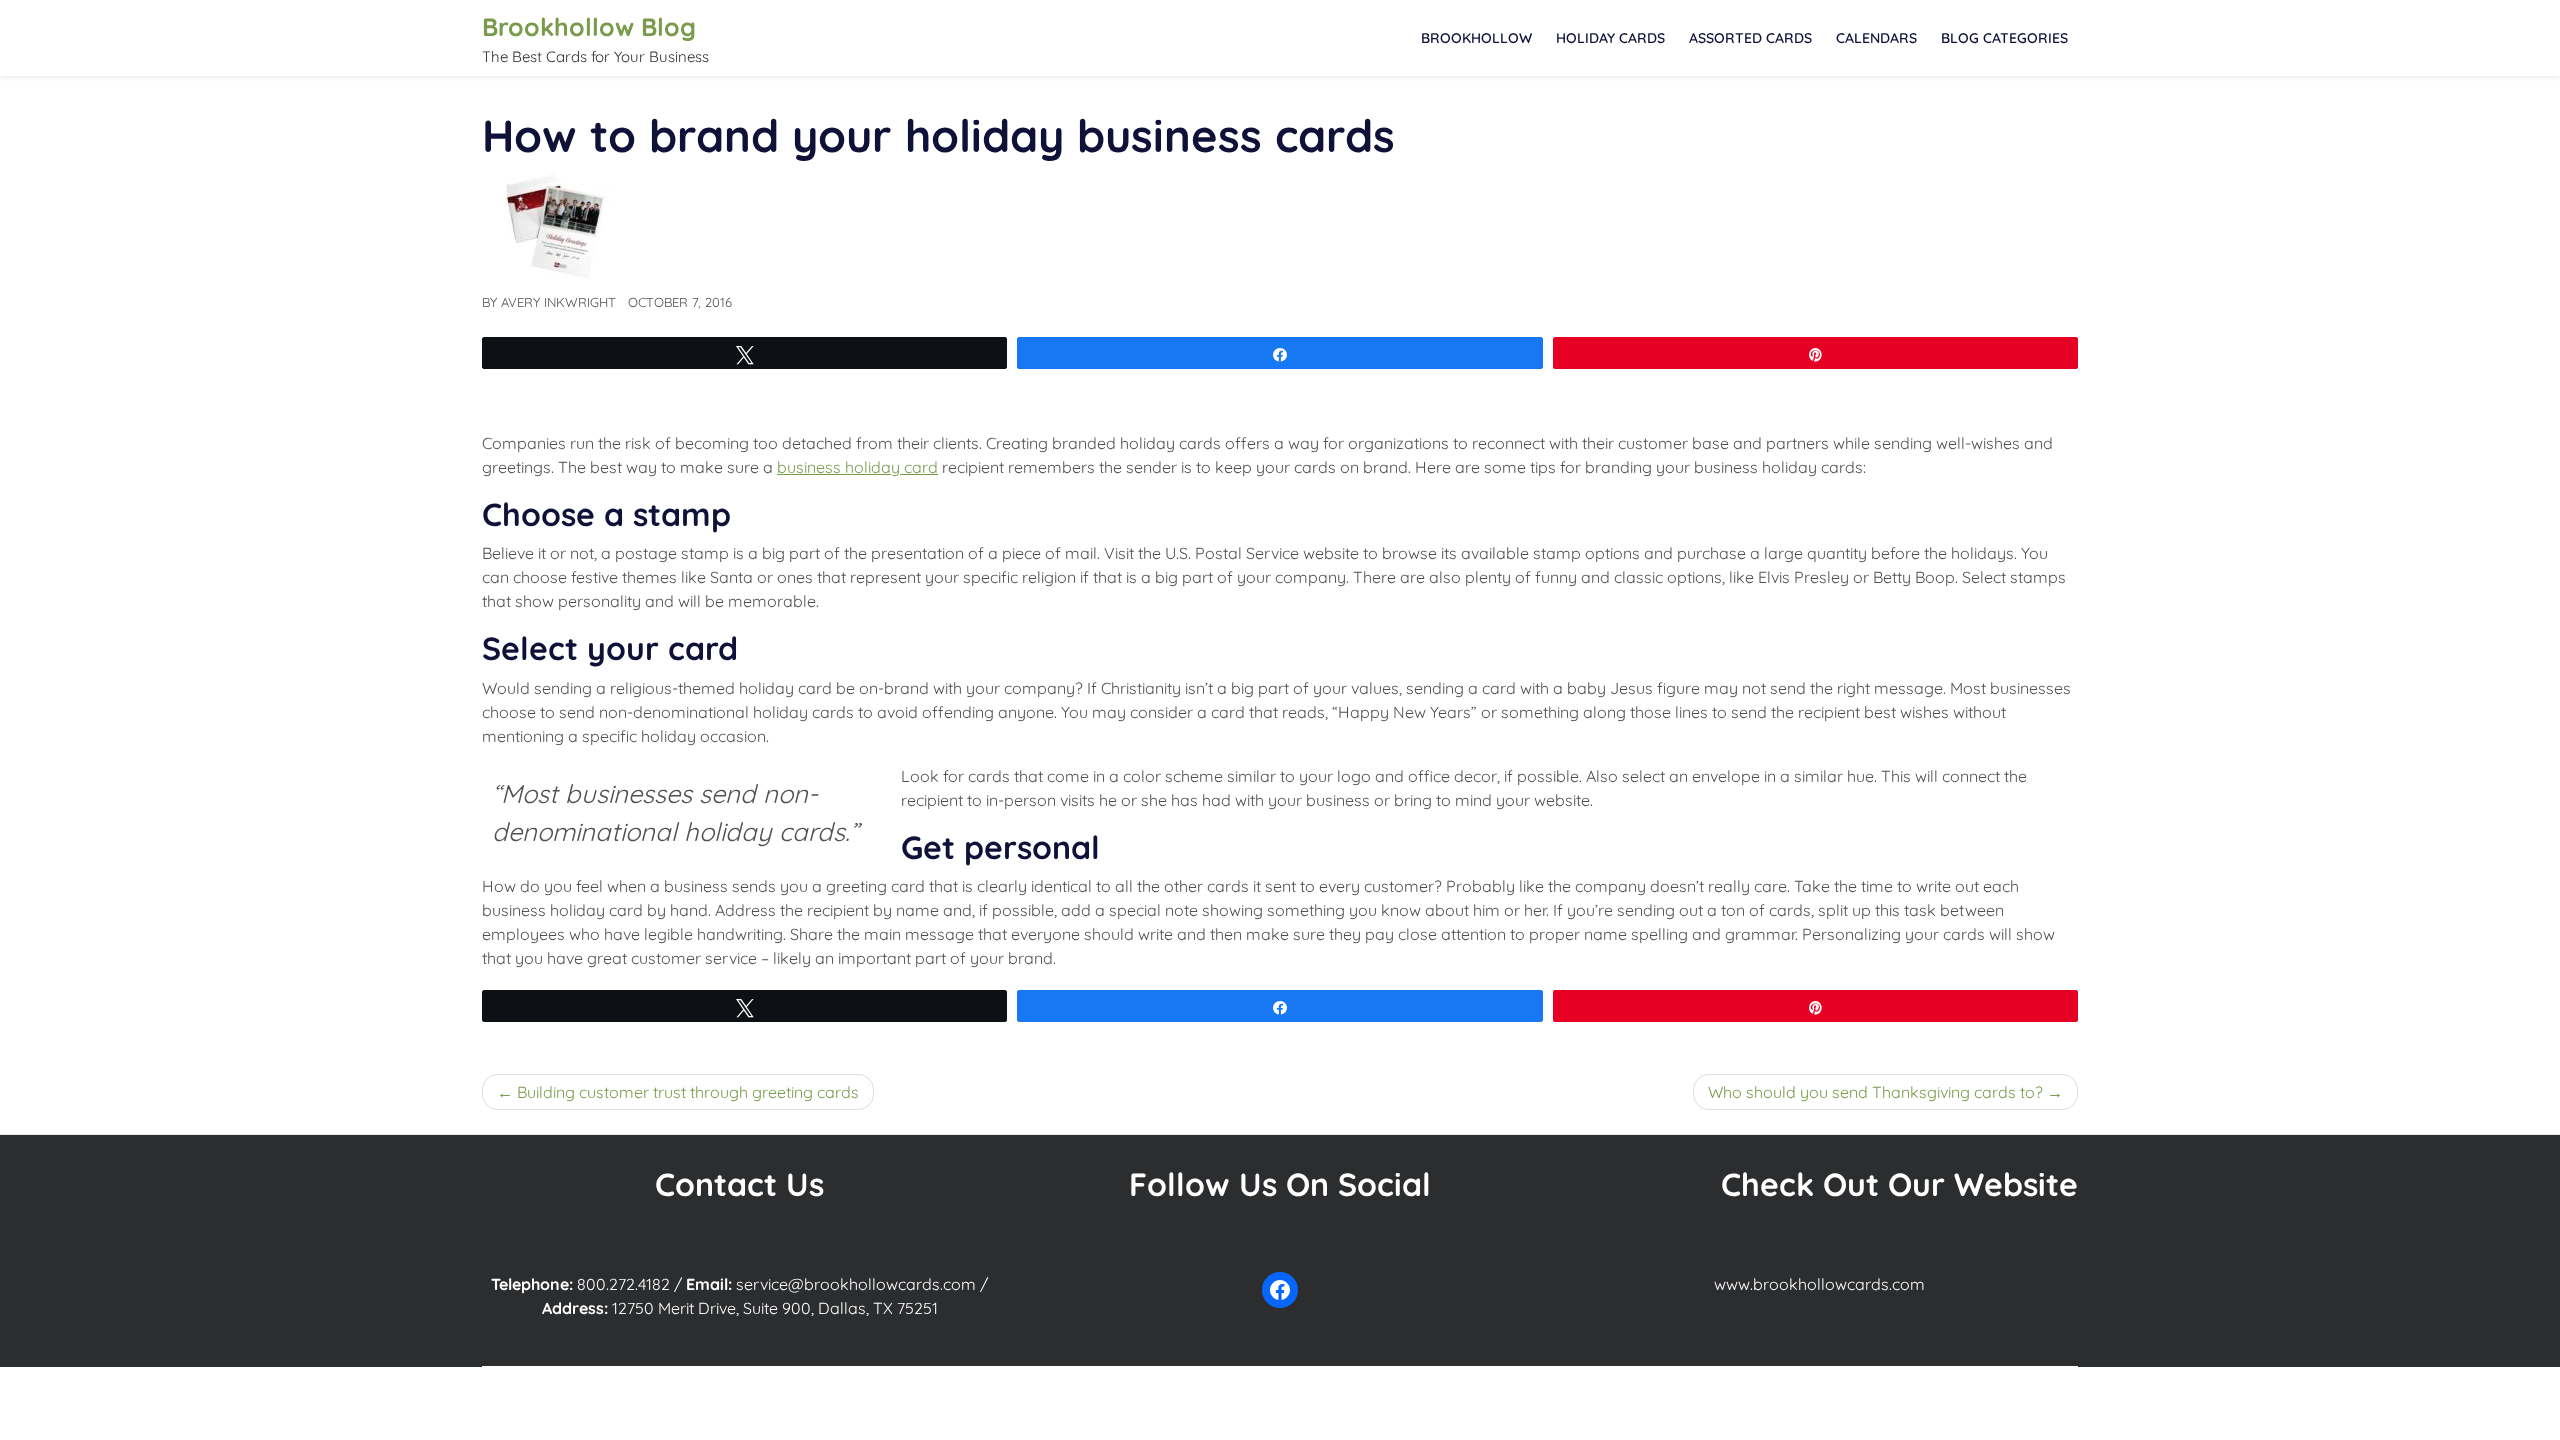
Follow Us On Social (1280, 1184)
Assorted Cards (1750, 38)
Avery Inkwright (558, 302)
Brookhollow (1476, 38)
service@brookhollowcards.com (856, 1284)
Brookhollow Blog (589, 26)
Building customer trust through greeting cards (688, 1092)
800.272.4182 (623, 1284)
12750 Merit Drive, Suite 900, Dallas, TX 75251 (775, 1308)
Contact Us (739, 1184)
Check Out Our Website (1899, 1184)
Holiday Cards (1610, 38)
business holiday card (857, 467)
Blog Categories (2004, 38)
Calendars (1876, 38)
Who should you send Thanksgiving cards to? (1875, 1092)
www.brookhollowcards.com (1819, 1284)
